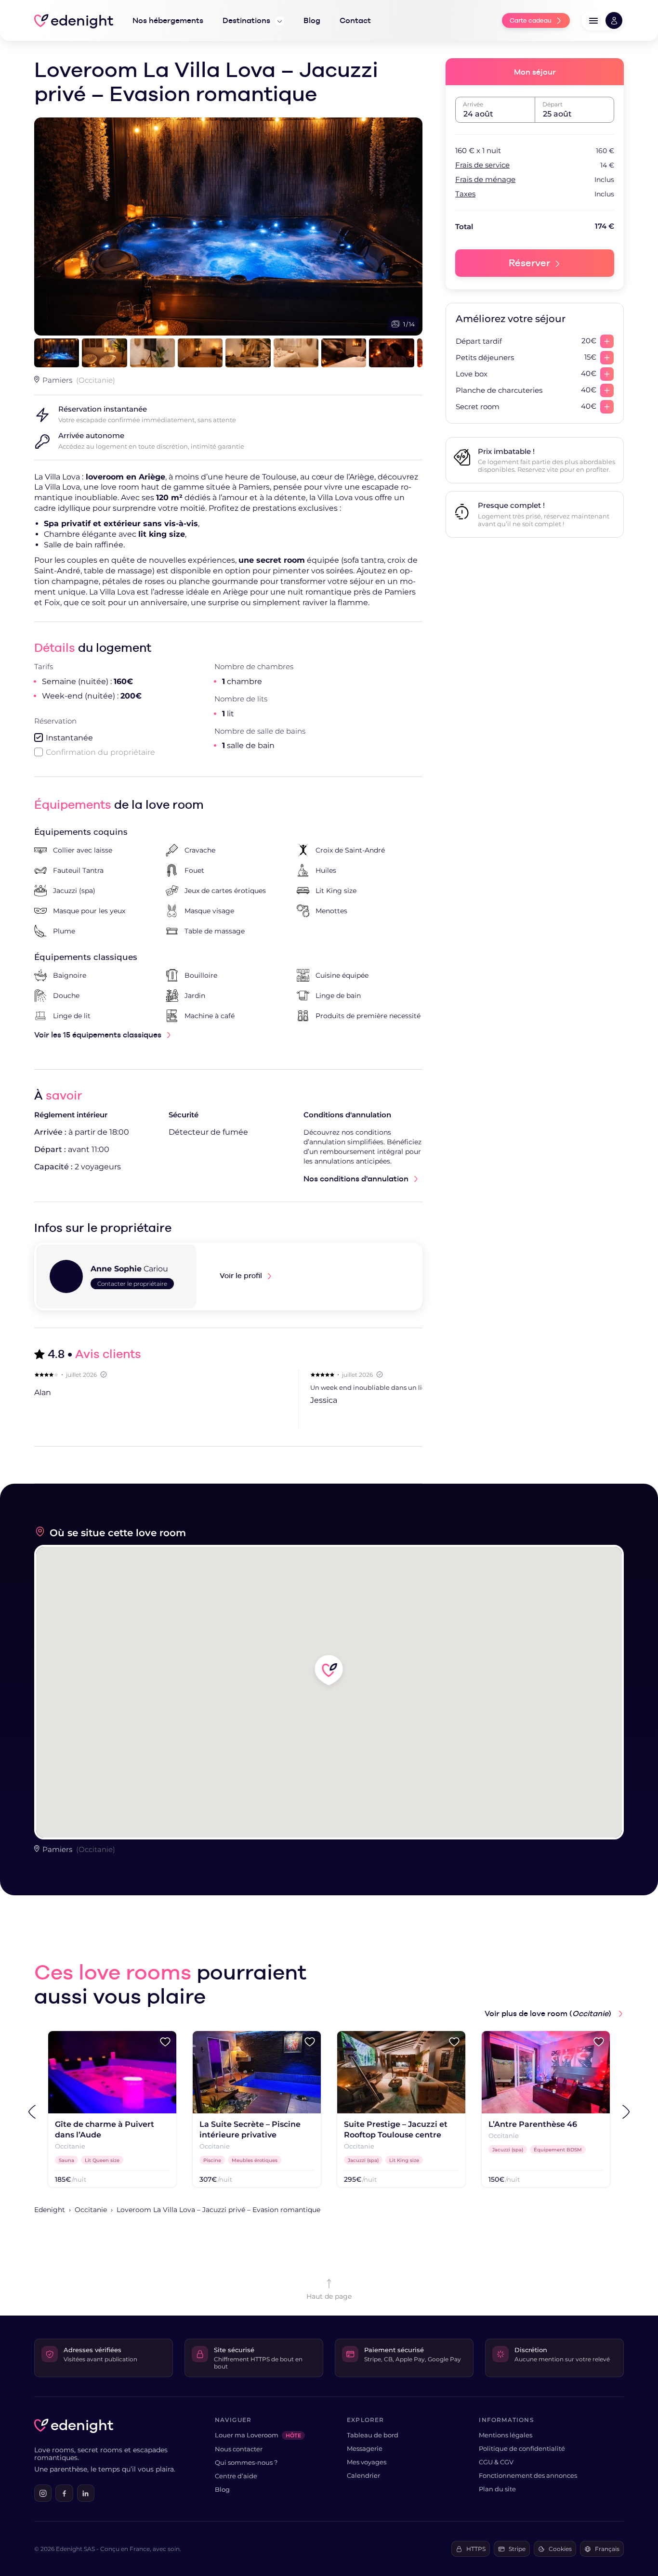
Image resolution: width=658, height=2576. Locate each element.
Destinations (247, 20)
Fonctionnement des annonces (528, 2475)
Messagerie (365, 2448)
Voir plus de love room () (549, 2013)
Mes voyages (367, 2462)
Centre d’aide (236, 2476)
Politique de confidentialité (522, 2448)
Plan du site (497, 2489)
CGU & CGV (496, 2462)
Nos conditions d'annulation (356, 1179)
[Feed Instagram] (43, 2493)
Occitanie (91, 2210)
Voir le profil (241, 1275)
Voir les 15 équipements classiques (98, 1035)
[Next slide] (626, 2112)
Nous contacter (239, 2449)
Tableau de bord (373, 2435)
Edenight (50, 2210)
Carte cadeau (531, 20)
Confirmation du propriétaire (100, 752)
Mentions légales (506, 2435)
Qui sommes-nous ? (246, 2462)
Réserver (529, 263)
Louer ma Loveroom (258, 2435)
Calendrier (363, 2475)
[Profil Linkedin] (86, 2493)
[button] (603, 20)
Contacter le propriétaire (132, 1284)
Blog (222, 2489)
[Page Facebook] (64, 2493)
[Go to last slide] (32, 2112)
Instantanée (69, 738)
